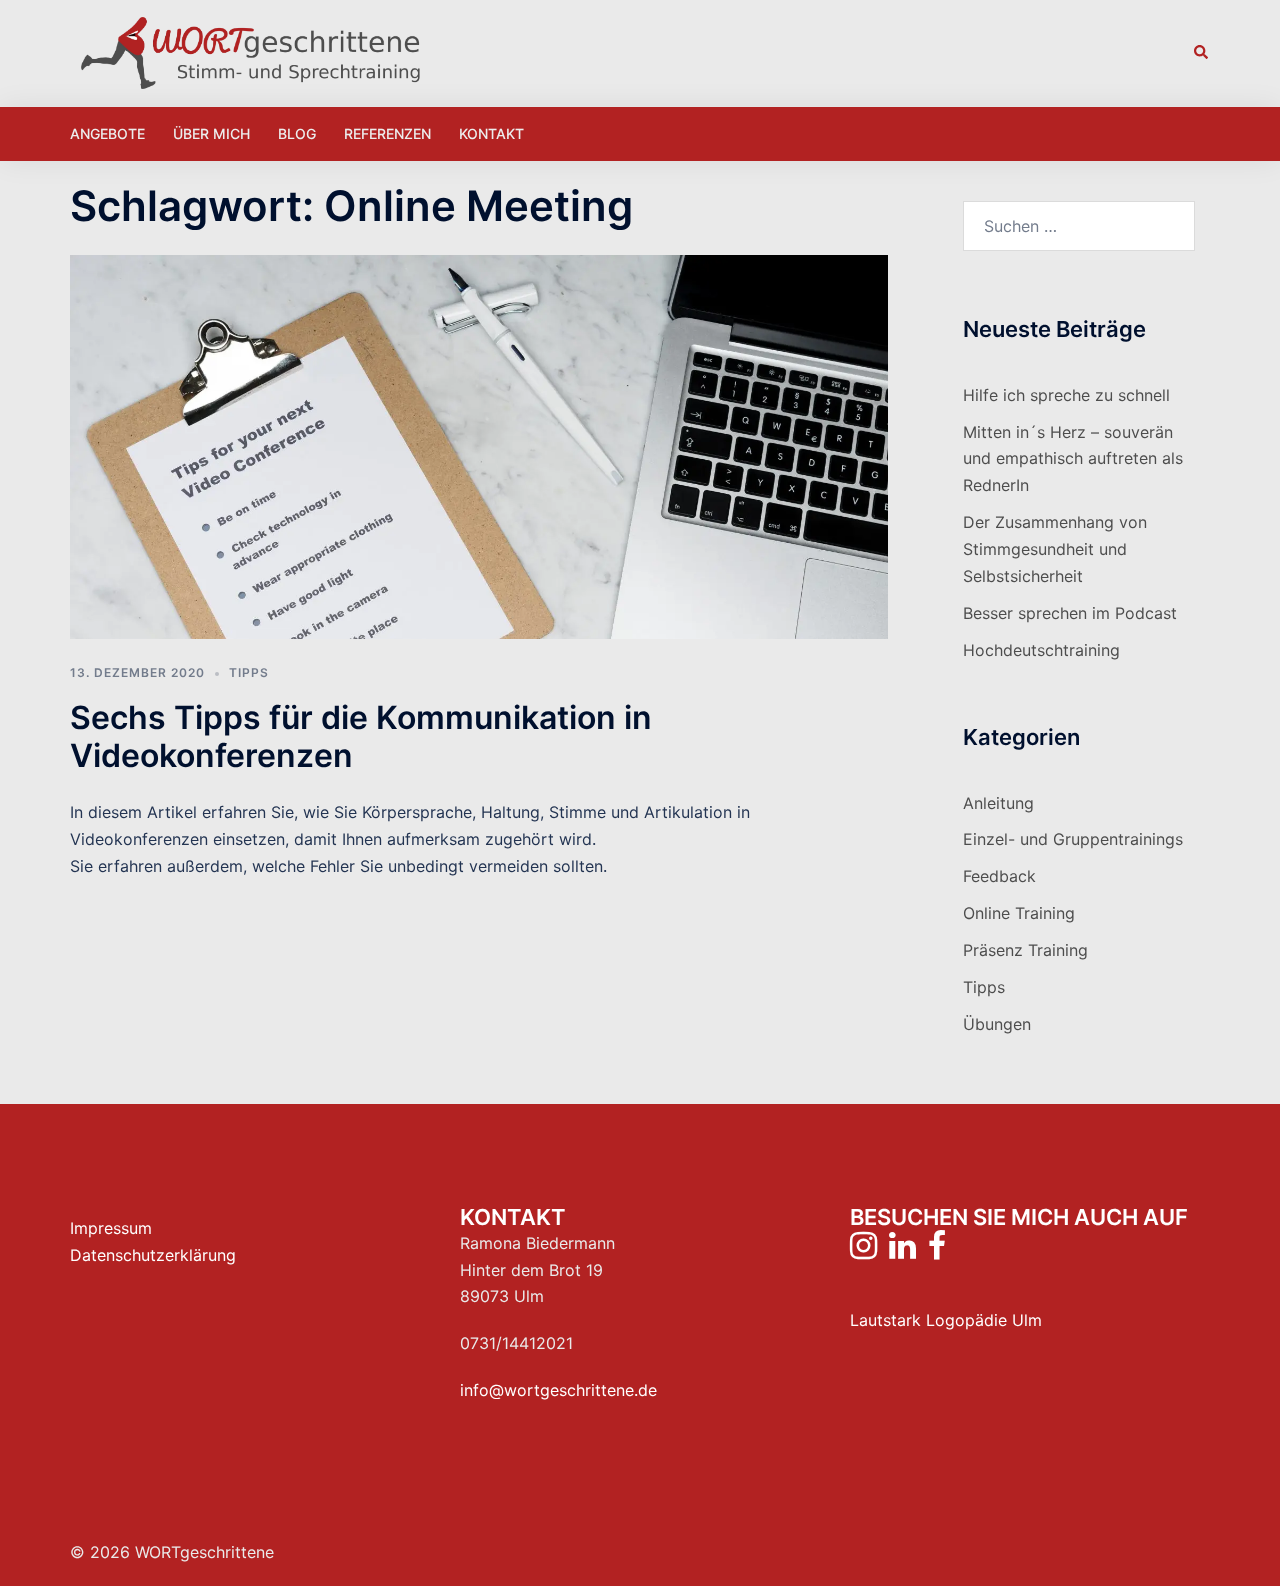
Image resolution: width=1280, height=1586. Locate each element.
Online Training (1019, 913)
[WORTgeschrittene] (250, 51)
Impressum (111, 1228)
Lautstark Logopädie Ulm (946, 1320)
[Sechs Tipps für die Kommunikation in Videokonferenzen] (479, 446)
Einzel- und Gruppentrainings (1073, 839)
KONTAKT (491, 133)
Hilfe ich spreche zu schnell (1066, 395)
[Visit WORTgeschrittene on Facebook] (937, 1251)
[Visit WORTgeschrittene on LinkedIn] (902, 1251)
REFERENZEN (387, 133)
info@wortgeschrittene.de (558, 1390)
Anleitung (998, 803)
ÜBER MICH (211, 133)
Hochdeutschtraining (1041, 650)
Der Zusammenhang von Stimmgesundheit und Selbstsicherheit (1055, 549)
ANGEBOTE (107, 133)
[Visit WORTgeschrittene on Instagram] (863, 1251)
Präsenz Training (1025, 950)
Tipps (249, 672)
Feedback (999, 876)
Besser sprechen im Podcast (1070, 613)
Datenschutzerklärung (153, 1255)
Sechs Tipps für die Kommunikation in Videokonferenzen (361, 736)
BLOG (297, 133)
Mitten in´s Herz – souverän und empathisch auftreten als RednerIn (1073, 459)
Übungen (997, 1024)
